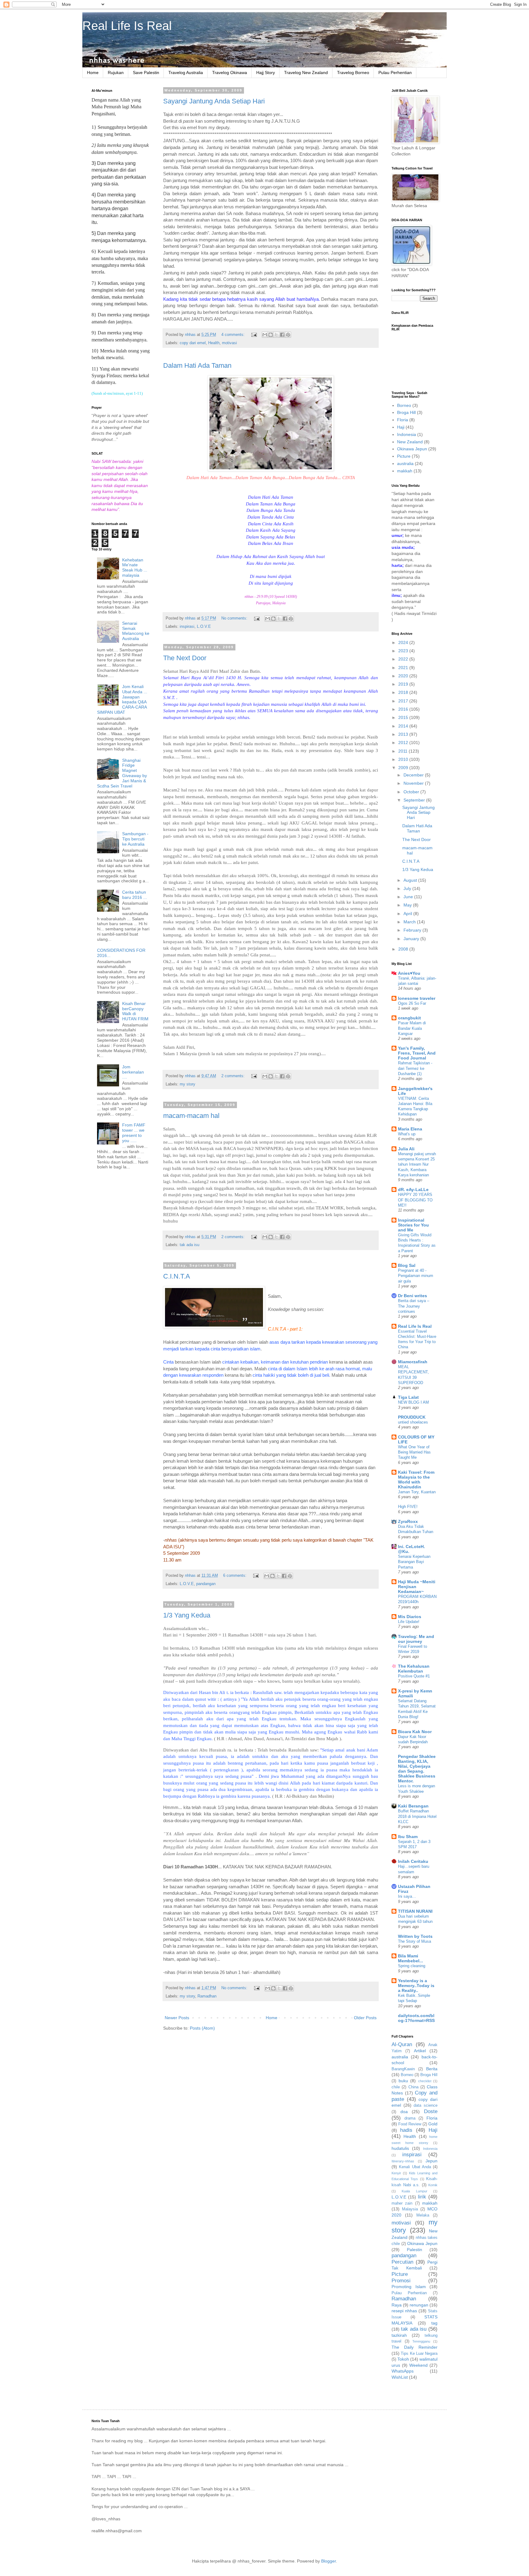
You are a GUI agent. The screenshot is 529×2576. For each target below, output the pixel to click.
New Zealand (410, 442)
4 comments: (234, 335)
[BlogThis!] (271, 335)
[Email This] (265, 335)
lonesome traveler (417, 998)
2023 (404, 651)
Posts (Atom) (202, 2028)
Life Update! (409, 1622)
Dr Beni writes (413, 1296)
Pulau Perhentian (395, 73)
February (413, 930)
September (415, 800)
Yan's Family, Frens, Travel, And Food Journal (417, 1053)
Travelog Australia (186, 73)
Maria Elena (410, 1129)
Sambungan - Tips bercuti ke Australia (135, 839)
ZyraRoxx (408, 1521)
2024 (404, 642)
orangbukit (409, 1018)
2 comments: (234, 1076)
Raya (397, 2305)
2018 (404, 692)
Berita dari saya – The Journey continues (414, 1306)
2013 (404, 734)
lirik (422, 2197)
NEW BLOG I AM (413, 1402)
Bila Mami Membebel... (411, 1958)
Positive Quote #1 (414, 1676)
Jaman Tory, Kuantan (417, 1492)
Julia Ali (406, 1149)
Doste (431, 2111)
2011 (403, 751)
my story (188, 1084)
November (414, 783)
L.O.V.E (204, 627)
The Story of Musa (415, 1941)
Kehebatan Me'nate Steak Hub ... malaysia (135, 568)
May (408, 905)
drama (410, 2118)
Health (214, 343)
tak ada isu (189, 1245)
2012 (404, 743)
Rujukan (116, 73)
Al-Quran (402, 2044)
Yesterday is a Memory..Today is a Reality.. (416, 1986)
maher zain (402, 2203)
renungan (419, 2305)
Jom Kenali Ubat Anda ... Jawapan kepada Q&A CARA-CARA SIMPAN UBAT (122, 699)
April (408, 914)
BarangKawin (403, 2069)
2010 (404, 759)
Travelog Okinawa (230, 73)
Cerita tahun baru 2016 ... (135, 895)
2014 (404, 726)
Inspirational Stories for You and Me (413, 1225)
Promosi (401, 2281)
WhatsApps (403, 2371)
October (412, 792)
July (408, 888)
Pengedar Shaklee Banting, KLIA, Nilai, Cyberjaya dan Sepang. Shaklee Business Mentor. (417, 1769)
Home (93, 73)
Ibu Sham (408, 1837)
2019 (404, 684)
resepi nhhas (404, 2311)
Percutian (402, 2262)
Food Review (410, 2124)
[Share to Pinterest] (288, 335)
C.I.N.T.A (177, 1276)
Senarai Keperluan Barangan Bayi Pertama (414, 1562)
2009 (404, 768)
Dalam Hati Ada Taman (197, 365)
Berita (432, 2069)
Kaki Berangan (413, 1806)
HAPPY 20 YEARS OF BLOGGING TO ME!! (415, 1200)
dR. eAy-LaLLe (413, 1189)
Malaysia (410, 2209)
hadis (406, 2130)
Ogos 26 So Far (412, 1003)
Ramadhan (207, 1996)
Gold (433, 2124)
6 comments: (235, 1576)
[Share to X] (276, 335)
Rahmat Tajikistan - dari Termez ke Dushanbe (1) (415, 1068)
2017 (404, 701)
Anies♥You (409, 973)
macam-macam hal (191, 1116)
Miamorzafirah (413, 1362)
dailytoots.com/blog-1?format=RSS (416, 2018)
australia (405, 463)
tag (434, 2323)
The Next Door (185, 658)
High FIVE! (408, 1507)
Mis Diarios (410, 1617)
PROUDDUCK (412, 1417)
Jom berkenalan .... (133, 1072)
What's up (407, 1134)
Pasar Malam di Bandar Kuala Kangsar (412, 1028)
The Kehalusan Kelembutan (414, 1669)
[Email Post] (254, 335)
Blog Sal (407, 1265)
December (414, 775)
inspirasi (187, 627)
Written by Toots (415, 1936)
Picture (404, 456)
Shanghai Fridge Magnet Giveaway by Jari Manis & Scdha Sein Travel (122, 773)
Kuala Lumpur (414, 2191)
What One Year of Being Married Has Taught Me (414, 1452)
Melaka (423, 2215)
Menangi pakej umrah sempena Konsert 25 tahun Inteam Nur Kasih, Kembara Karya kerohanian (417, 1164)
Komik (433, 2185)
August (411, 880)
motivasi (229, 343)
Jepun (431, 2161)
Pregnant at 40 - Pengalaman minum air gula (416, 1276)
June (409, 897)
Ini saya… (407, 1896)
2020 (404, 676)
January (412, 939)
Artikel (420, 2051)
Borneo (404, 405)
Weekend (418, 2365)
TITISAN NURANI (415, 1911)
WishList (400, 2377)
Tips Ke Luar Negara (419, 2354)
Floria (403, 420)
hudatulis (400, 2148)
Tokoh (403, 2359)
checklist (425, 2081)
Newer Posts (177, 2018)
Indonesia (407, 434)
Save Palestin (146, 73)
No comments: (235, 618)
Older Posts (365, 2018)
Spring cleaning (412, 1966)
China (413, 2087)
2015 (404, 717)
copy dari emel (193, 343)
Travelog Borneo (353, 73)
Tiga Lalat (408, 1397)
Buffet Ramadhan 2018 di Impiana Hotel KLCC (417, 1816)
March (410, 922)
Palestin (415, 2250)
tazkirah (399, 2335)
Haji (401, 427)
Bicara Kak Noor (415, 1732)
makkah (405, 471)
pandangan (206, 1584)
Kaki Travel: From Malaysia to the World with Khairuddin (416, 1480)
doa (404, 2112)
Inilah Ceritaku (413, 1861)
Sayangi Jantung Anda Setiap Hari (214, 101)
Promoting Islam (409, 2287)
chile (396, 2087)
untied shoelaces (413, 1422)
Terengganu (421, 2341)
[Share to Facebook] (282, 335)
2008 (404, 949)
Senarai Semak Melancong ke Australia (136, 631)
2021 (404, 668)
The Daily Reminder (415, 2347)
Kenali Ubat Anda (415, 2167)
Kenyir (396, 2173)
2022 (404, 659)
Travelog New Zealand (306, 73)
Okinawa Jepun (412, 449)
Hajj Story (266, 73)
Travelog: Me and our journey (416, 1639)
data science (426, 2105)
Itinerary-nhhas (403, 2161)
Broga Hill (406, 412)
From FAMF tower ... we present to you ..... (134, 1133)
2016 (404, 709)
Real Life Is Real (127, 26)
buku (403, 2081)
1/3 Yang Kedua (187, 1615)
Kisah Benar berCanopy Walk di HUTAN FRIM (135, 1011)
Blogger (328, 2561)
